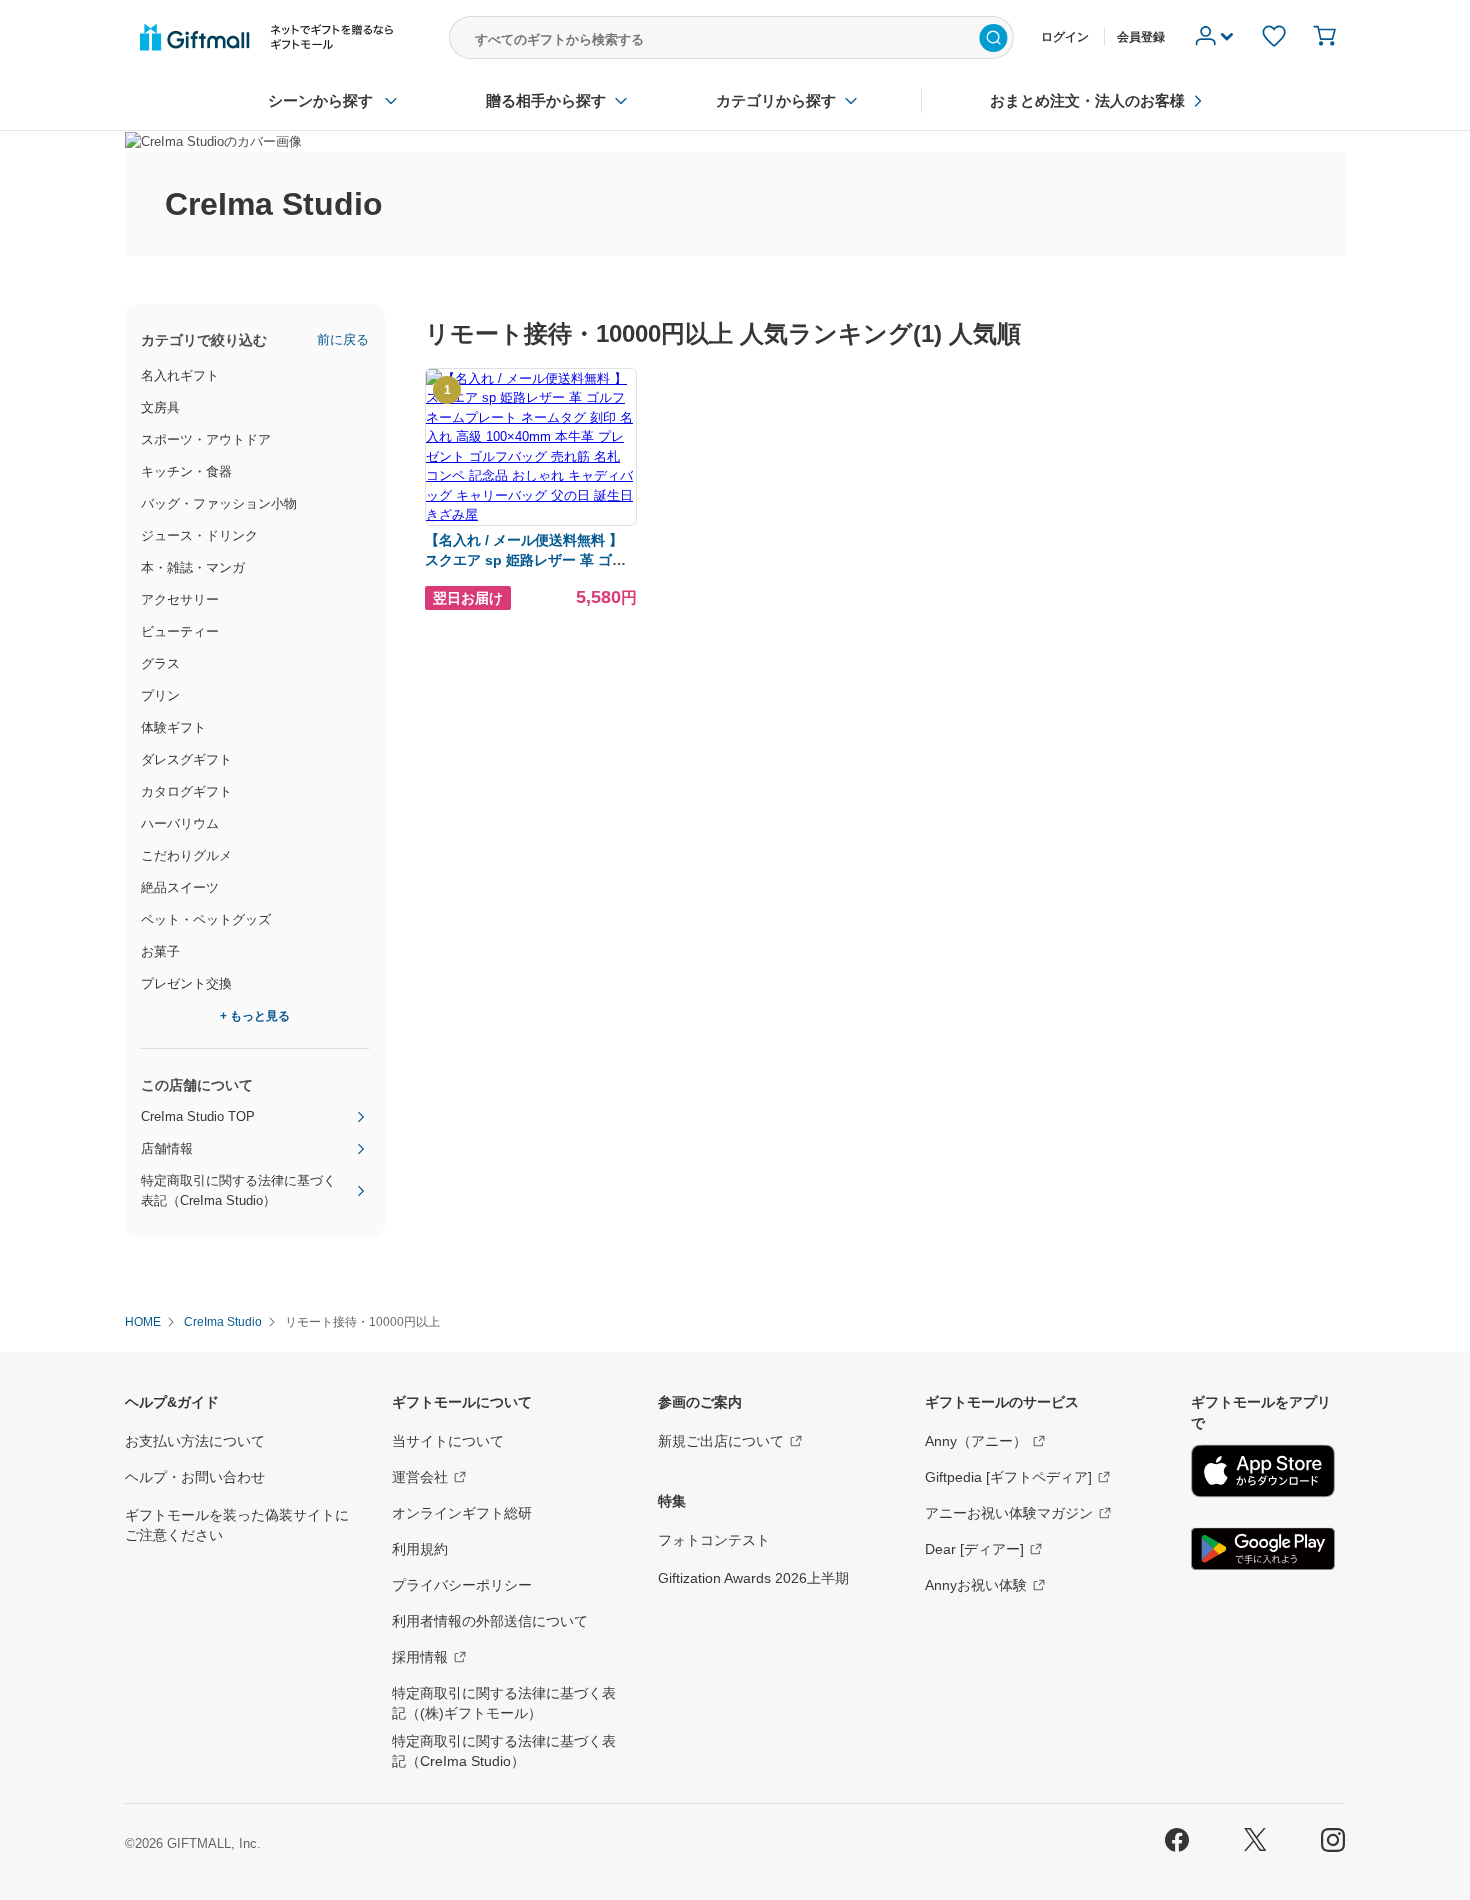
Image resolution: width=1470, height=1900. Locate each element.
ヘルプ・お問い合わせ (195, 1477)
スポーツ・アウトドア (206, 439)
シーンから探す (320, 100)
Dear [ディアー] (974, 1549)
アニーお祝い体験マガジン (1009, 1513)
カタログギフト (186, 791)
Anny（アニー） (976, 1441)
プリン (160, 695)
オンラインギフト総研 (462, 1513)
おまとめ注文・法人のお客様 (1087, 100)
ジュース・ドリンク (199, 535)
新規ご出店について (721, 1441)
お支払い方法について (195, 1441)
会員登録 (1141, 37)
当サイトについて (448, 1441)
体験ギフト (173, 727)
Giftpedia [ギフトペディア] (1008, 1477)
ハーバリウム (180, 823)
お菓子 (160, 951)
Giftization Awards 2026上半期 (753, 1578)
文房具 (160, 407)
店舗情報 (167, 1148)
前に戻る (343, 339)
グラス (160, 663)
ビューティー (180, 631)
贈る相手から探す (546, 100)
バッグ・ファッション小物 (219, 503)
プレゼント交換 (186, 983)
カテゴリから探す (776, 100)
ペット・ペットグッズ (206, 919)
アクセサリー (180, 599)
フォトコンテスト (714, 1540)
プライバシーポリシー (462, 1585)
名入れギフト (180, 375)
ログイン (1065, 37)
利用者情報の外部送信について (490, 1621)
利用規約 (420, 1549)
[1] (531, 514)
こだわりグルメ (186, 855)
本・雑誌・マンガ (193, 567)
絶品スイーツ (180, 887)
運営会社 (420, 1477)
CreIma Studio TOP (198, 1116)
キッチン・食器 (186, 471)
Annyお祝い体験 (976, 1585)
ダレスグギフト (186, 759)
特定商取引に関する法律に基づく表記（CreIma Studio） (238, 1190)
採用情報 (420, 1657)
